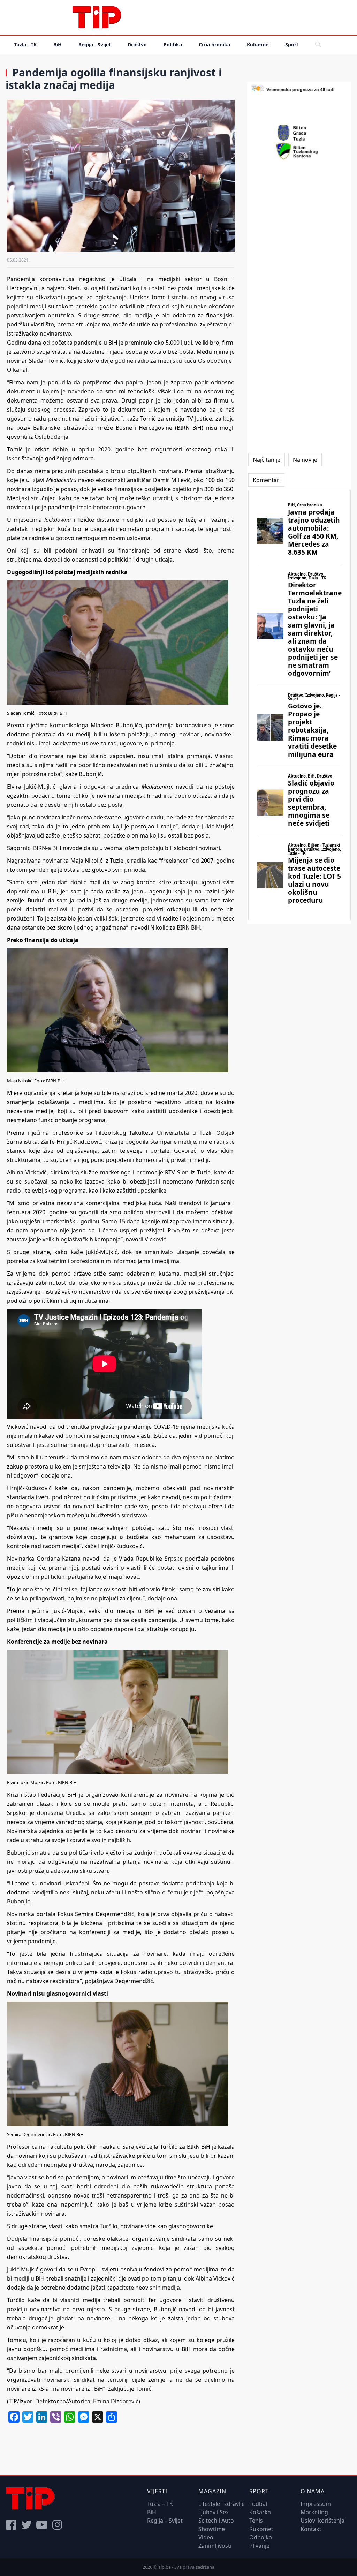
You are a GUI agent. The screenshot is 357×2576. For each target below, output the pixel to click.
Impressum (316, 2504)
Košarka (260, 2512)
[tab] (267, 460)
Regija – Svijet (165, 2521)
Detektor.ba (51, 2401)
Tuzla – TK (160, 2504)
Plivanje (259, 2546)
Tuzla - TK (25, 44)
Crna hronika (214, 44)
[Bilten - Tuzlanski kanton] (299, 151)
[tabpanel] (299, 705)
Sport (292, 44)
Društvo (137, 44)
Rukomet (261, 2529)
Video (206, 2537)
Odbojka (261, 2537)
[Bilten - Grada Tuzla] (299, 133)
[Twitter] (26, 2525)
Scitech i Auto (216, 2521)
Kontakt (311, 2529)
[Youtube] (42, 2525)
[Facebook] (11, 2525)
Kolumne (258, 44)
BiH (58, 44)
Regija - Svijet (95, 44)
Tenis (256, 2521)
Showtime (212, 2529)
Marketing (314, 2512)
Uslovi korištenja (322, 2521)
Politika (173, 44)
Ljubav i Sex (214, 2512)
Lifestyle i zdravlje (222, 2504)
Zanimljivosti (215, 2546)
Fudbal (258, 2504)
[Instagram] (57, 2525)
